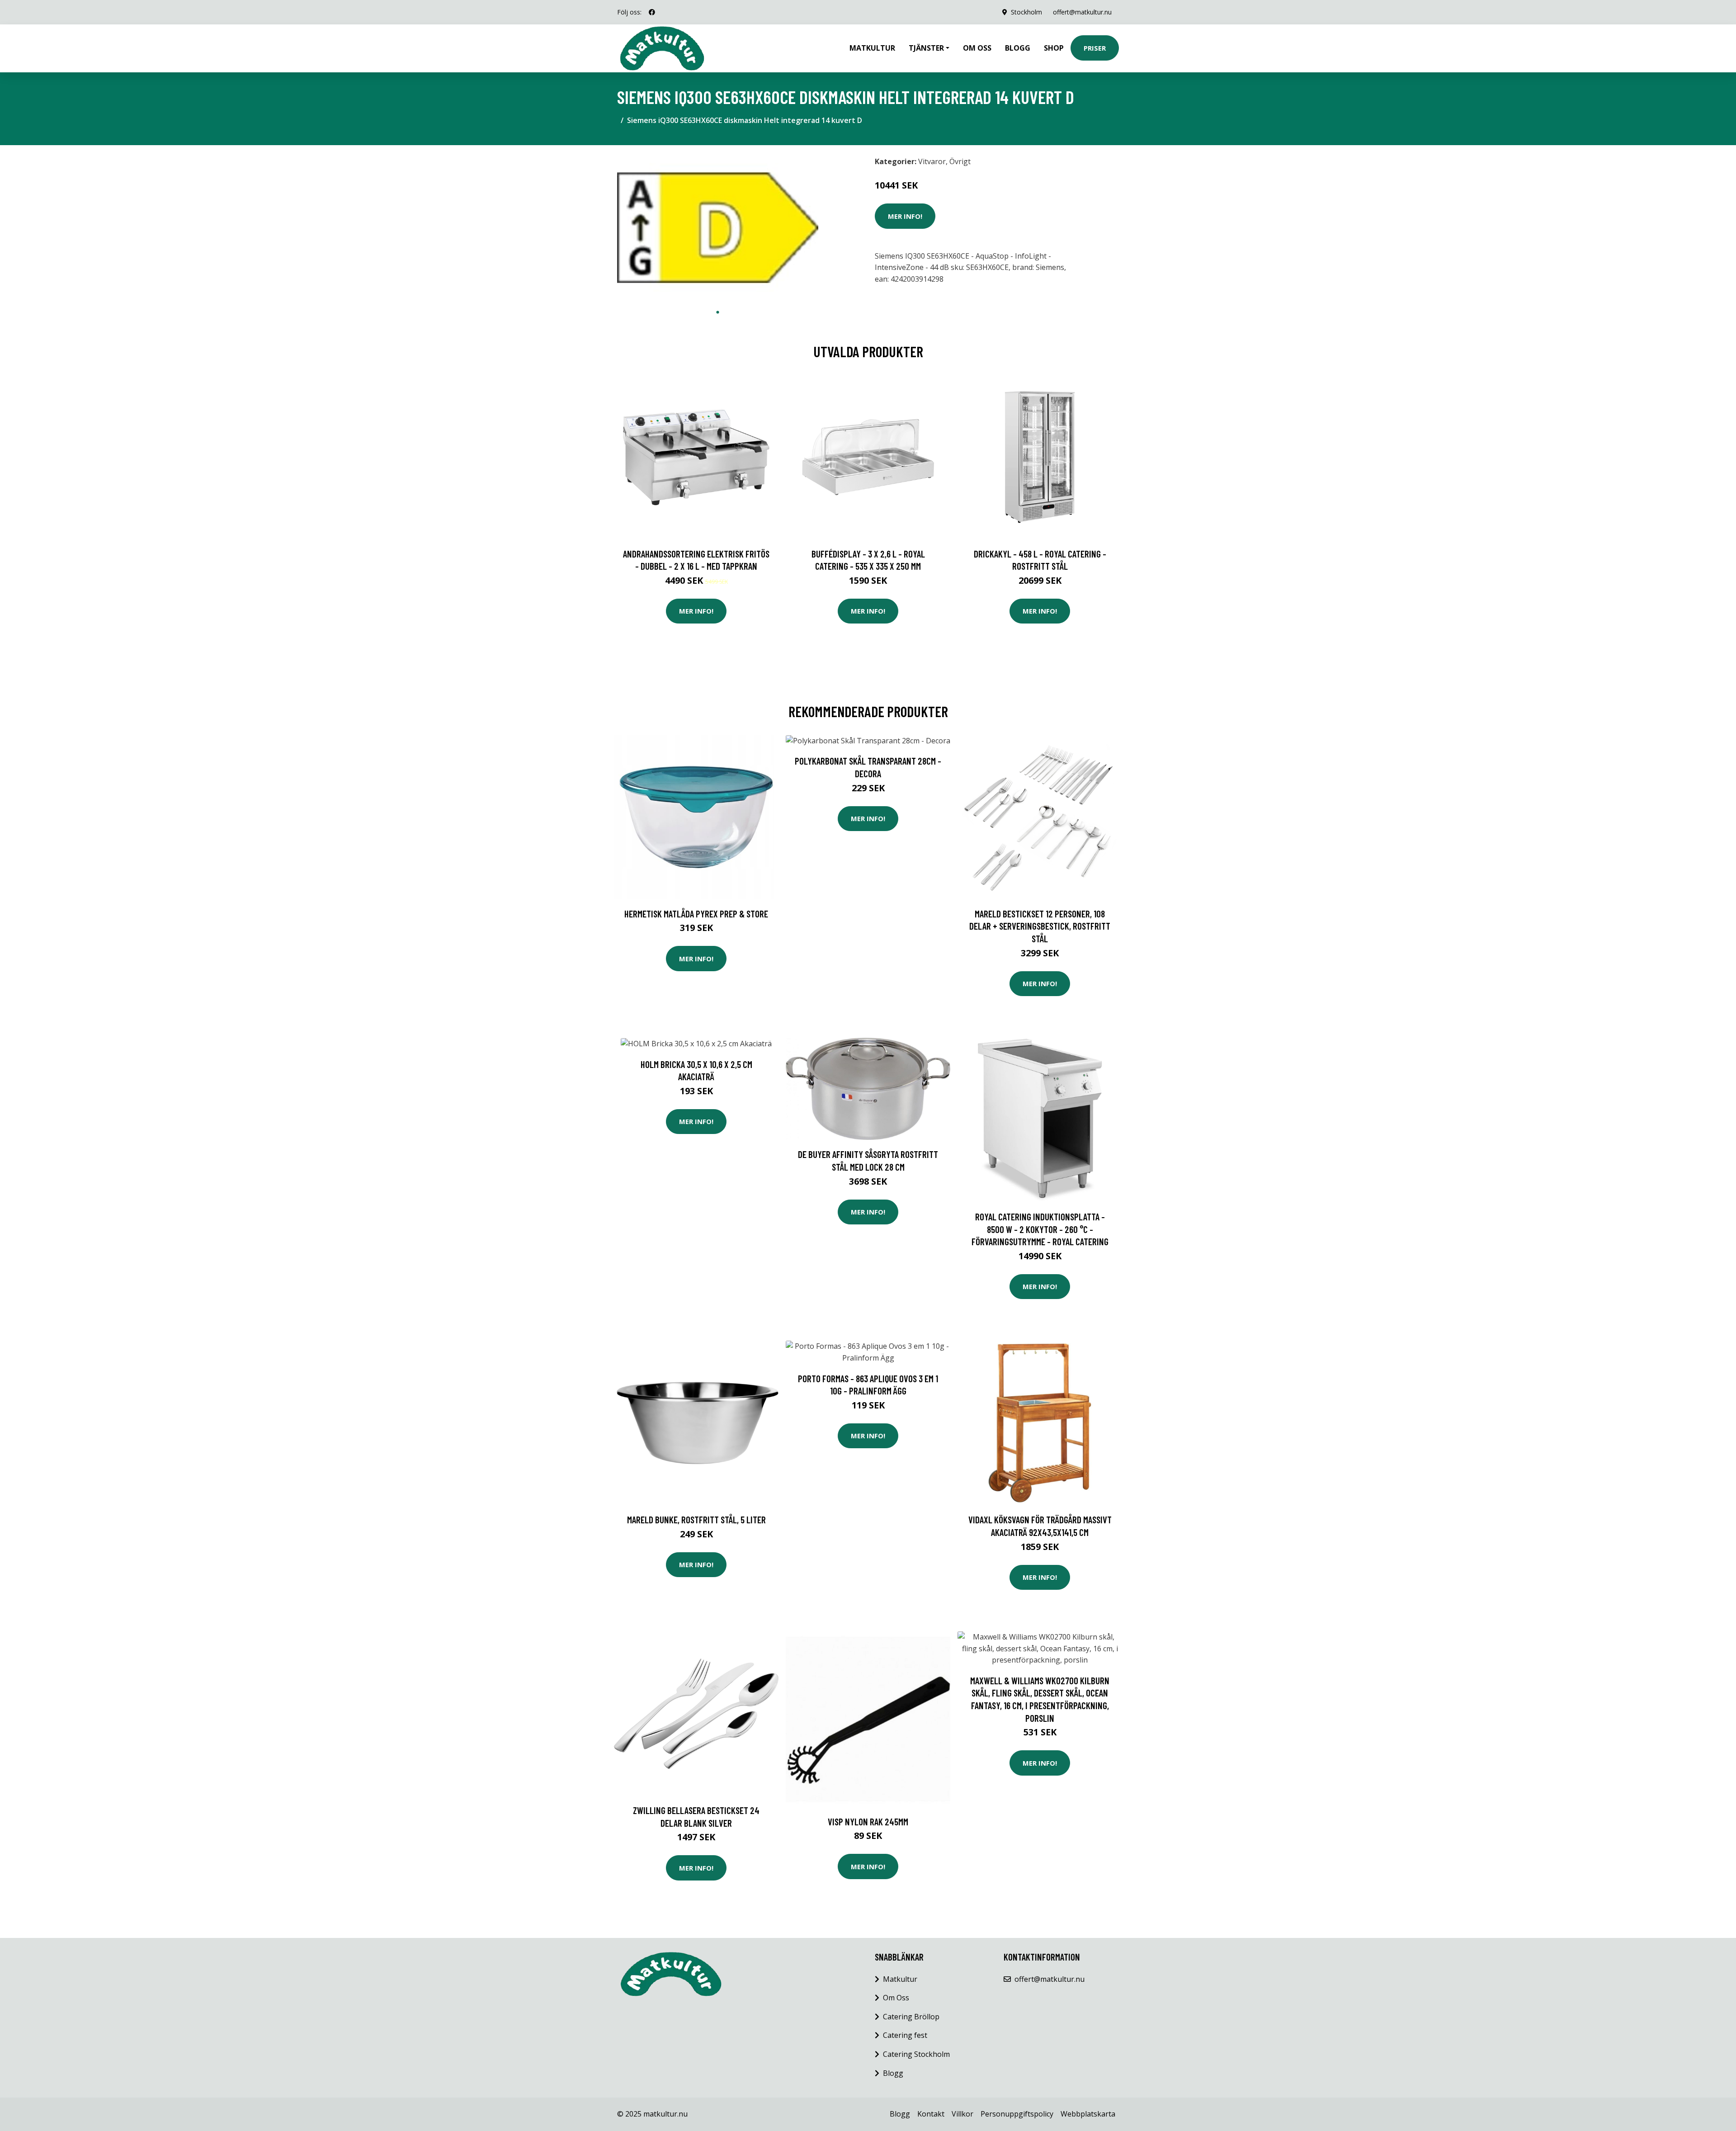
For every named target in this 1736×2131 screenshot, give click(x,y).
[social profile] (652, 12)
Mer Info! (905, 216)
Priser (1095, 48)
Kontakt (931, 2114)
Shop (1054, 48)
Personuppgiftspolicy (1017, 2114)
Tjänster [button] (926, 48)
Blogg (1018, 48)
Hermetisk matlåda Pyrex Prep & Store (696, 914)
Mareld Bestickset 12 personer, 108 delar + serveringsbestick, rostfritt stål (1040, 926)
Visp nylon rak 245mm (868, 1822)
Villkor (962, 2114)
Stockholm (1026, 12)
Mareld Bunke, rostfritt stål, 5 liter (696, 1519)
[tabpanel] (718, 228)
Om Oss (896, 1998)
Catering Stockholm (916, 2054)
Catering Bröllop (911, 2017)
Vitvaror (932, 161)
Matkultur (872, 48)
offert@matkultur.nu (1082, 12)
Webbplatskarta (1088, 2114)
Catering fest (905, 2035)
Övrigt (960, 161)
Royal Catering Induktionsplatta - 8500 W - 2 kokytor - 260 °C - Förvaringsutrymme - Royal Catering (1040, 1229)
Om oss (977, 48)
